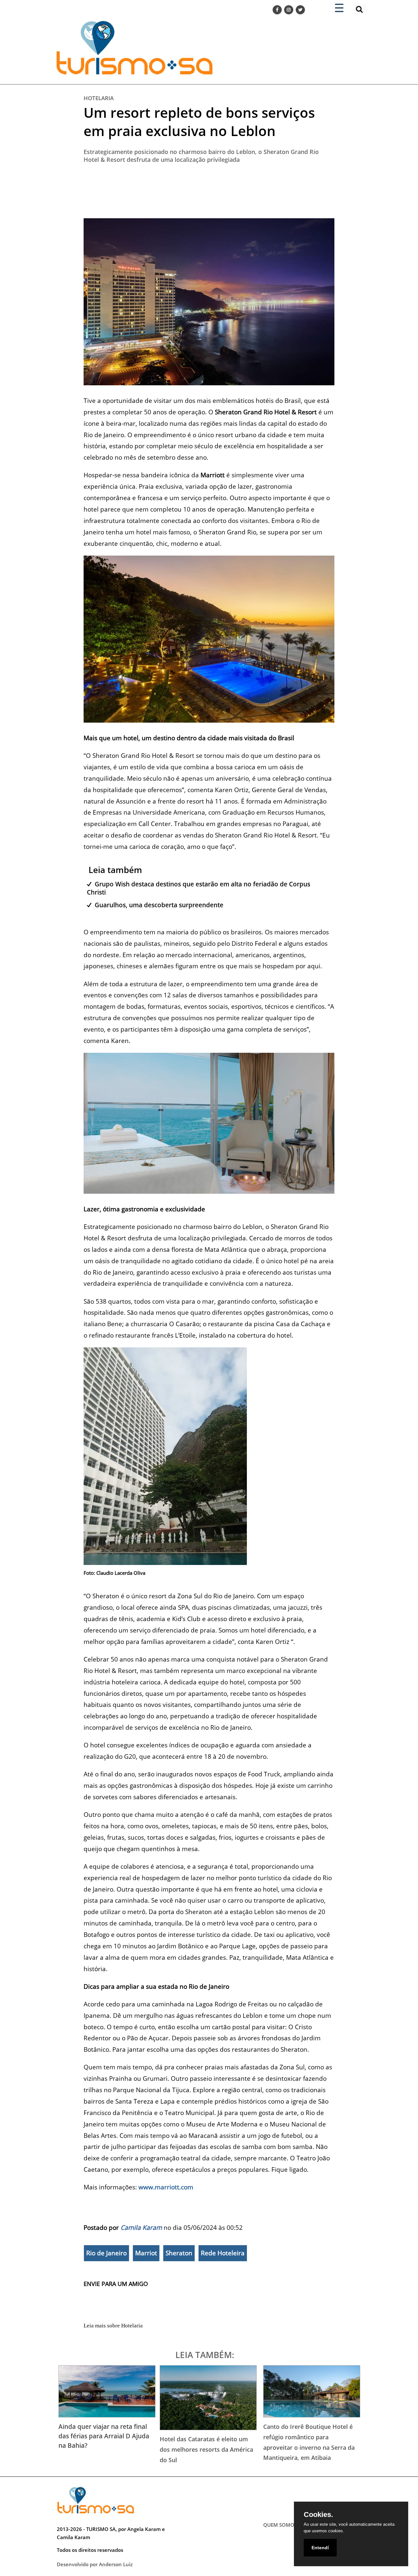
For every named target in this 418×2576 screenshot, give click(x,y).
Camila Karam (141, 2227)
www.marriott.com (166, 2187)
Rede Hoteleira (223, 2253)
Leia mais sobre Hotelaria (113, 2326)
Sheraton (179, 2253)
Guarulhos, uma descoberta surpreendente (159, 905)
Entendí (320, 2548)
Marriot (146, 2253)
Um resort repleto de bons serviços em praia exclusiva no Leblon (199, 122)
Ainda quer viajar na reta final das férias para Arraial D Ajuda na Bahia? (104, 2436)
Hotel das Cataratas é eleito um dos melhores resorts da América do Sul (206, 2449)
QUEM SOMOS (280, 2525)
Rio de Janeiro (106, 2253)
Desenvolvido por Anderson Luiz (95, 2564)
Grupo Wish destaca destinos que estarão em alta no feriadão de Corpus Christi (199, 888)
